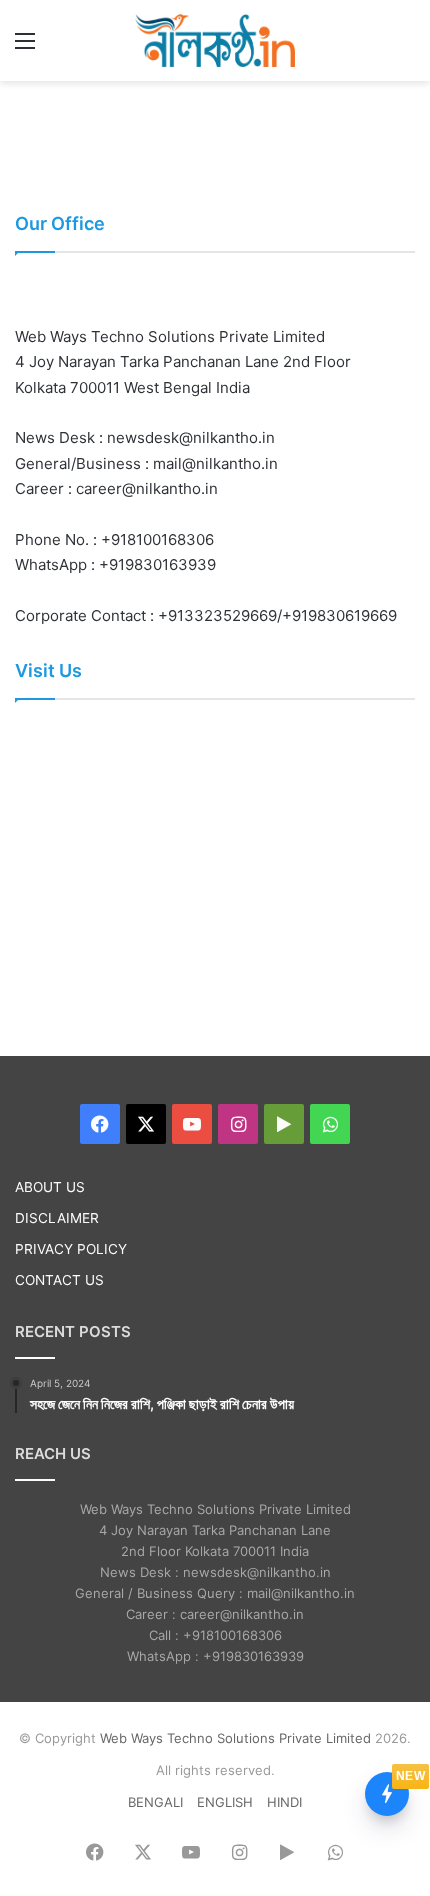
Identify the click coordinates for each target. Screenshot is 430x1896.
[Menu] (25, 47)
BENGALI (155, 1802)
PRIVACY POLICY (71, 1249)
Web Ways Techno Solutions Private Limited (235, 1738)
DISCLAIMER (57, 1218)
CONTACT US (59, 1280)
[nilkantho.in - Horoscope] (215, 40)
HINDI (284, 1802)
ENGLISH (225, 1802)
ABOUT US (50, 1187)
